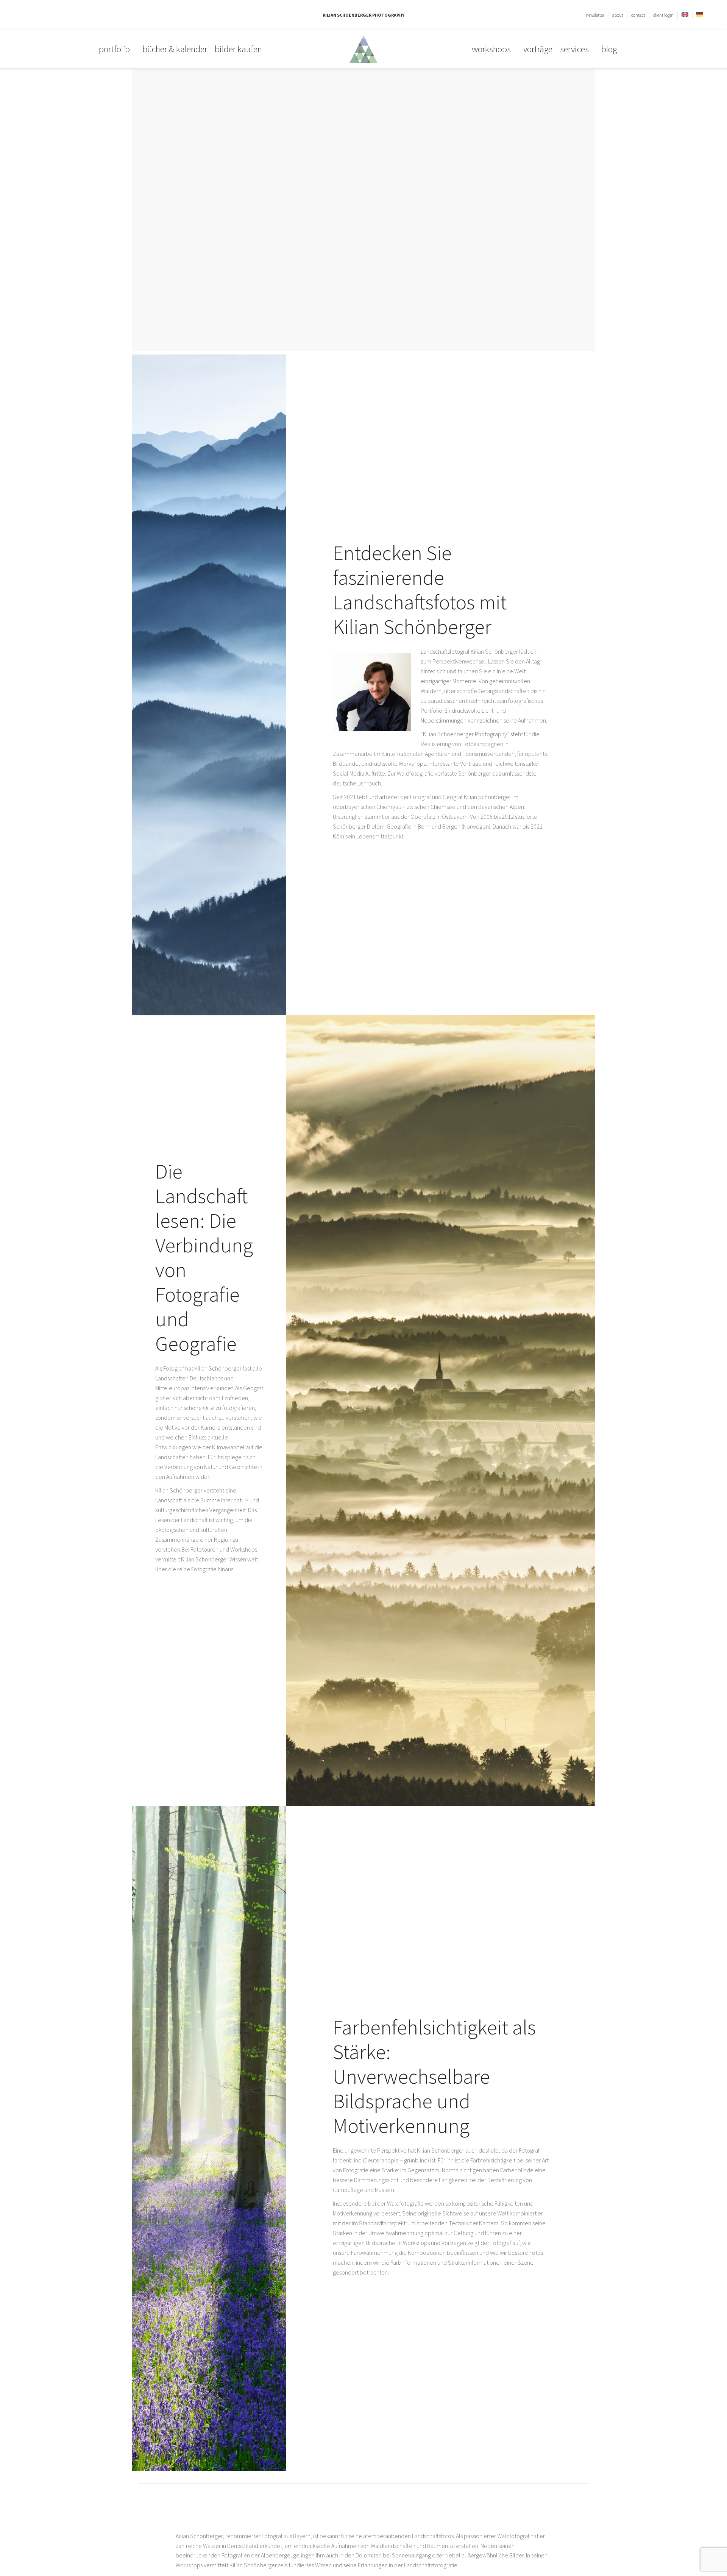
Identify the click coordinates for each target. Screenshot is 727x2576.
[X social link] (37, 15)
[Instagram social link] (46, 15)
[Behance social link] (54, 15)
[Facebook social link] (28, 15)
